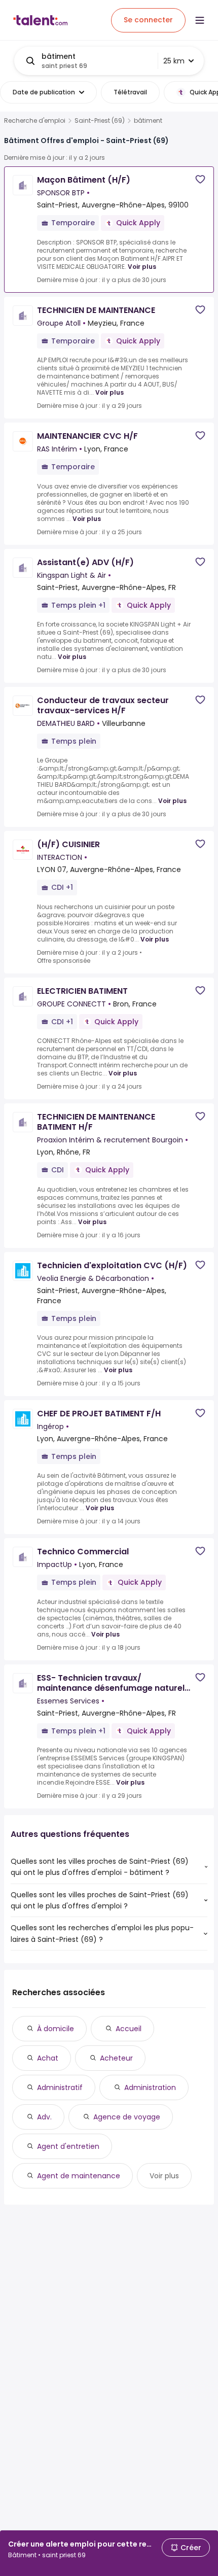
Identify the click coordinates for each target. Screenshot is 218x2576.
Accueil (129, 2029)
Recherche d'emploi (35, 121)
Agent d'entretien (68, 2146)
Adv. (44, 2117)
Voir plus (142, 267)
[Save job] (200, 179)
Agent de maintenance (79, 2176)
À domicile (56, 2029)
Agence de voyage (127, 2117)
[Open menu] (200, 20)
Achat (48, 2058)
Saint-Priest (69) (100, 121)
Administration (150, 2087)
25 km (174, 61)
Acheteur (116, 2058)
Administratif (60, 2087)
